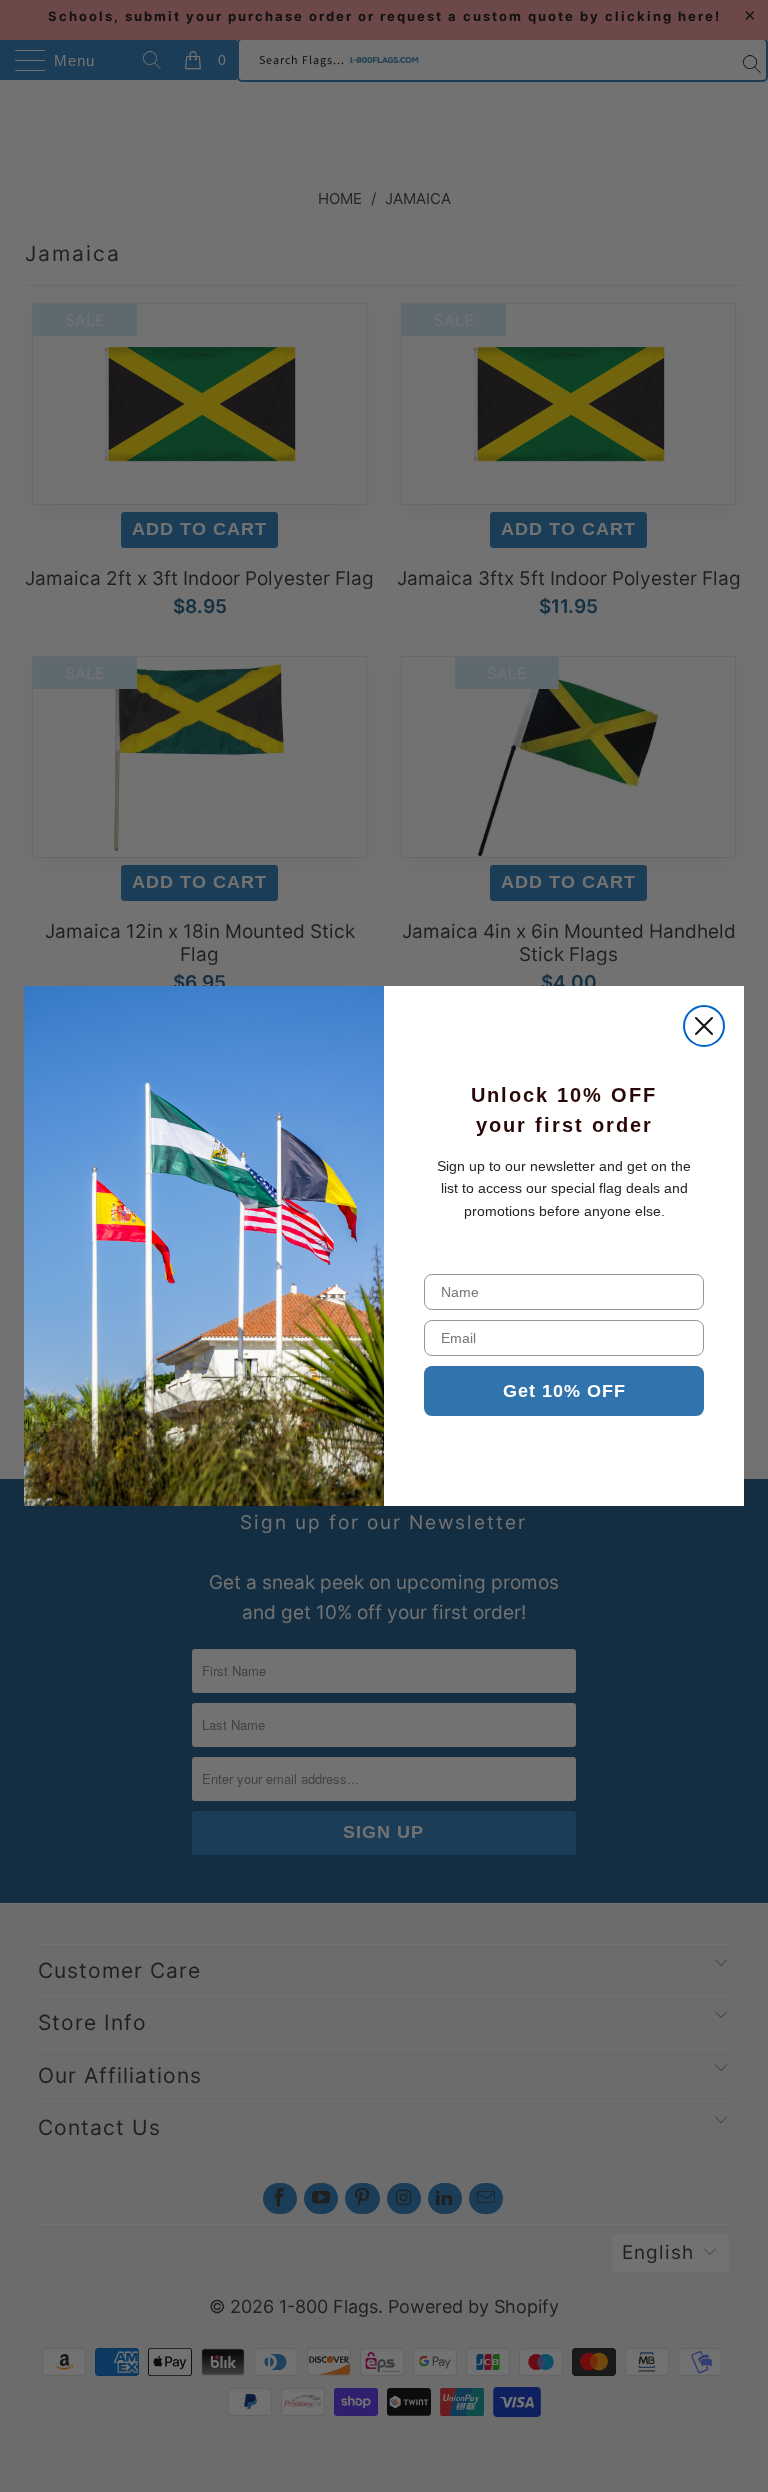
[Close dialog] (704, 1026)
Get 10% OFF (564, 1391)
